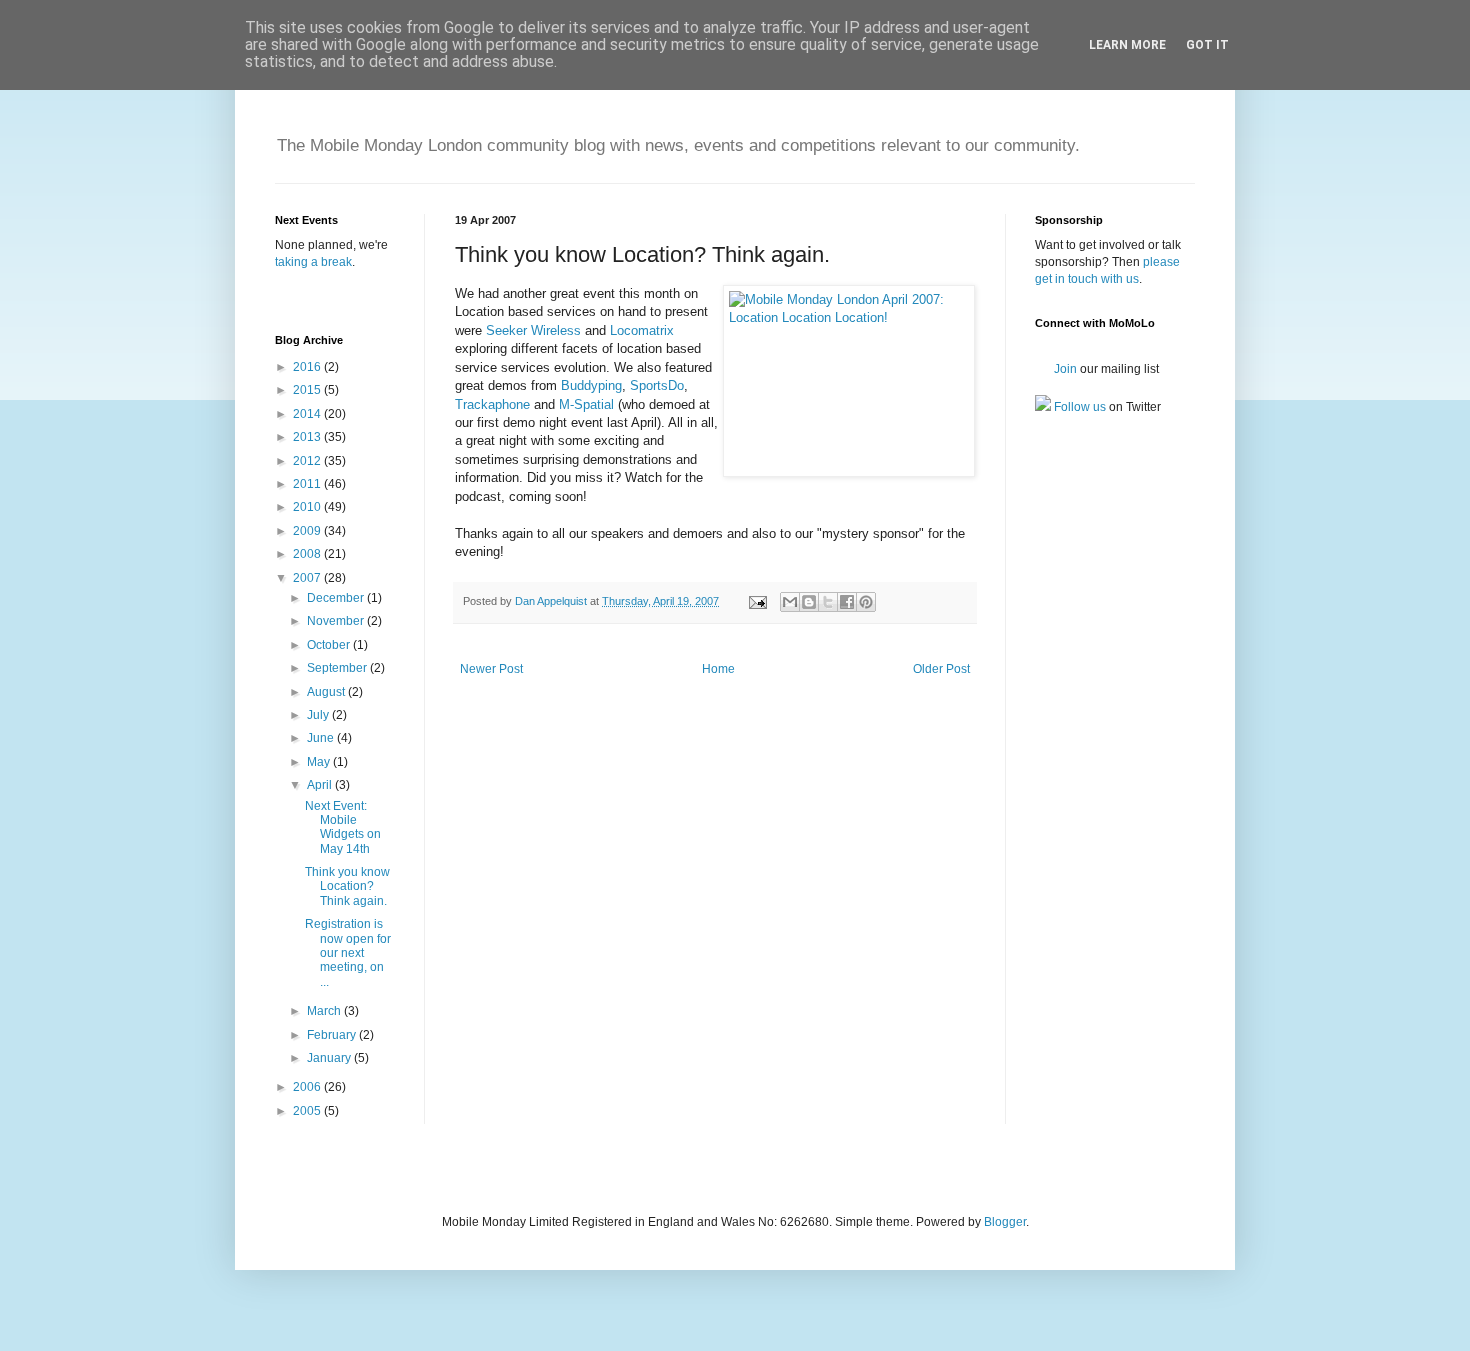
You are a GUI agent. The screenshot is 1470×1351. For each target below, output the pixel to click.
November (337, 621)
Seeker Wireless (533, 330)
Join (1064, 369)
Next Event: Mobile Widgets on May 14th (343, 827)
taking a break (313, 262)
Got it (1207, 45)
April (321, 785)
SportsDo (657, 385)
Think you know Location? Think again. (347, 886)
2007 (308, 578)
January (330, 1058)
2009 (308, 531)
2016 (308, 367)
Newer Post (491, 669)
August (327, 692)
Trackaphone (492, 404)
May (320, 762)
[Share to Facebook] (847, 602)
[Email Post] (757, 601)
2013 (308, 437)
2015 (308, 390)
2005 (308, 1111)
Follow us (1078, 407)
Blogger (1005, 1222)
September (338, 668)
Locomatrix (642, 330)
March (325, 1011)
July (319, 715)
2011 (308, 484)
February (333, 1035)
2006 (308, 1087)
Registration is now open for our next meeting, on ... (348, 953)
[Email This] (790, 602)
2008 (308, 554)
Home (718, 669)
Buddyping (591, 385)
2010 (308, 507)
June (322, 738)
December (337, 598)
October (330, 645)
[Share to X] (828, 602)
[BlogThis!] (809, 602)
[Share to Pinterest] (866, 602)
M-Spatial (586, 404)
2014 (308, 414)
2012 (308, 461)
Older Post (941, 669)
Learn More (1127, 45)
